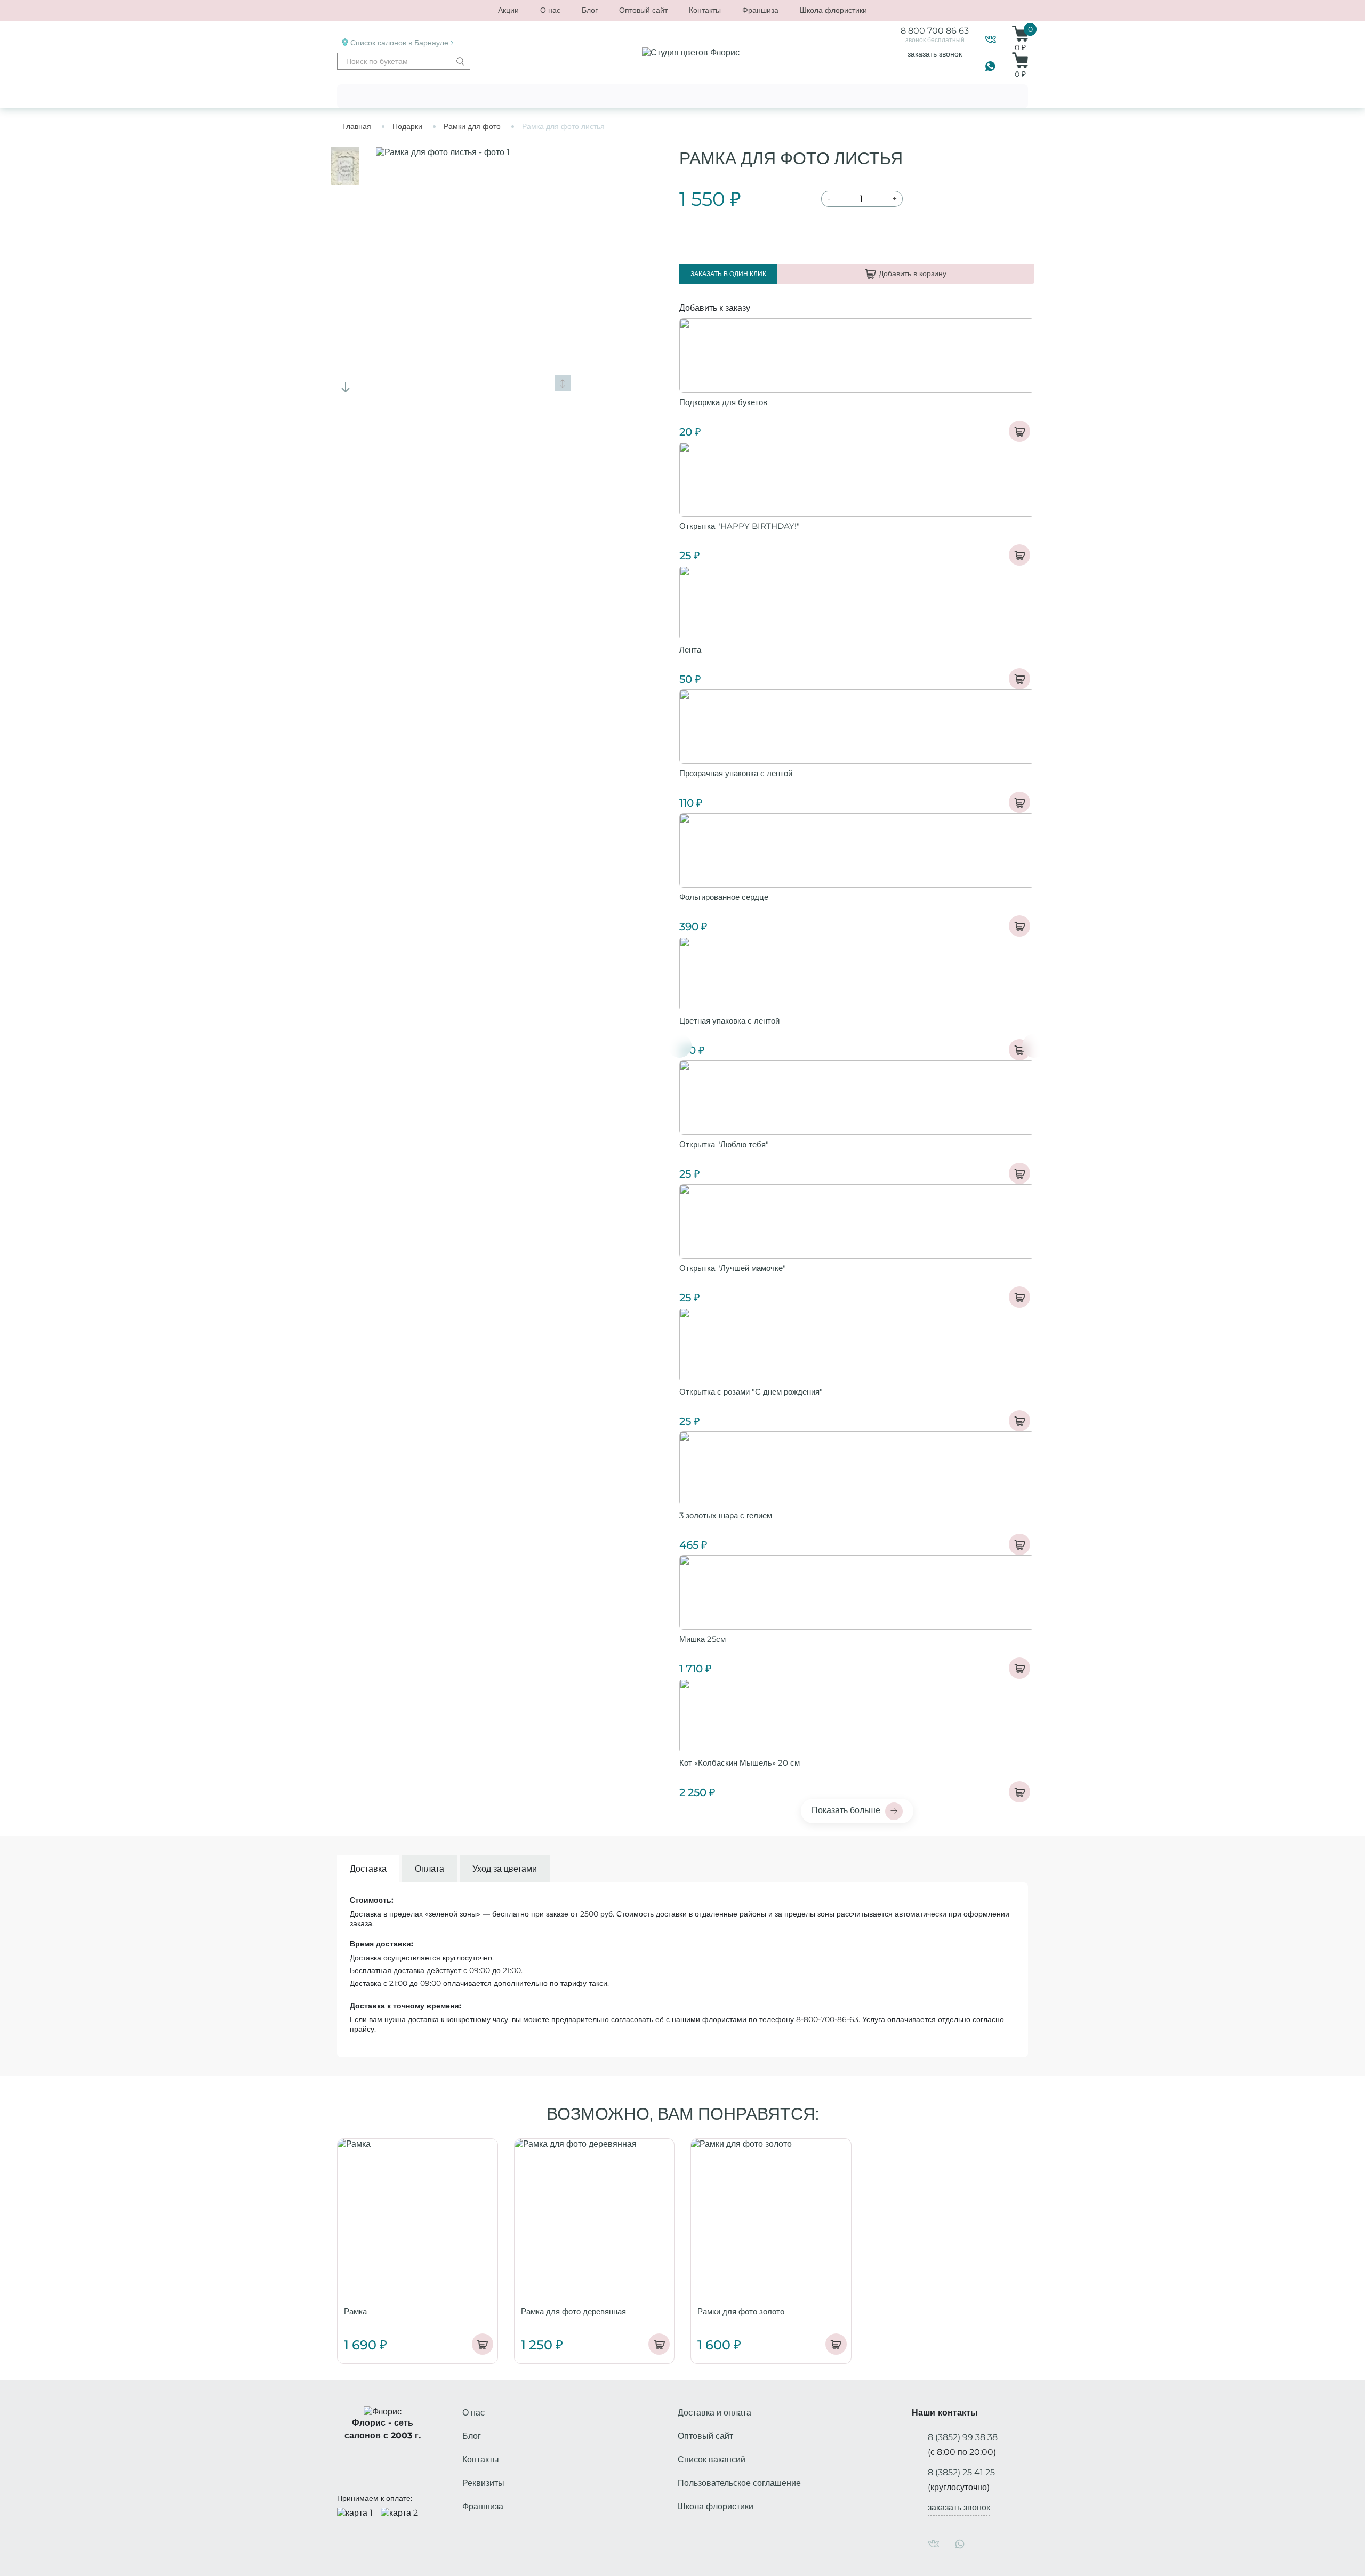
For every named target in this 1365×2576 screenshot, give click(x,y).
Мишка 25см (702, 1639)
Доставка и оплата (714, 2413)
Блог (590, 10)
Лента (690, 650)
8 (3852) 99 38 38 (963, 2437)
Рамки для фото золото (741, 2311)
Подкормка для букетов (723, 402)
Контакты (705, 10)
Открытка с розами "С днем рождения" (751, 1392)
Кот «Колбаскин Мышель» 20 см (740, 1763)
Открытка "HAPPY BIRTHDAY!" (740, 526)
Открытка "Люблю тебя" (724, 1144)
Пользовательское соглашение (739, 2483)
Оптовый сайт (643, 10)
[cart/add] (1019, 431)
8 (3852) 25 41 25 (961, 2472)
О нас (550, 10)
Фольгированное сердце (724, 897)
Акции (508, 10)
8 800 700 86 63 (935, 31)
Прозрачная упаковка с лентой (736, 773)
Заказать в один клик (728, 274)
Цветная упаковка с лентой (729, 1021)
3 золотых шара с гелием (726, 1515)
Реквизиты (483, 2483)
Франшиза (760, 10)
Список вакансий (712, 2460)
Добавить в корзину (913, 273)
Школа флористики (833, 10)
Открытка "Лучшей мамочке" (733, 1268)
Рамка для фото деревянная (573, 2311)
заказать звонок (935, 54)
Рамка (355, 2311)
